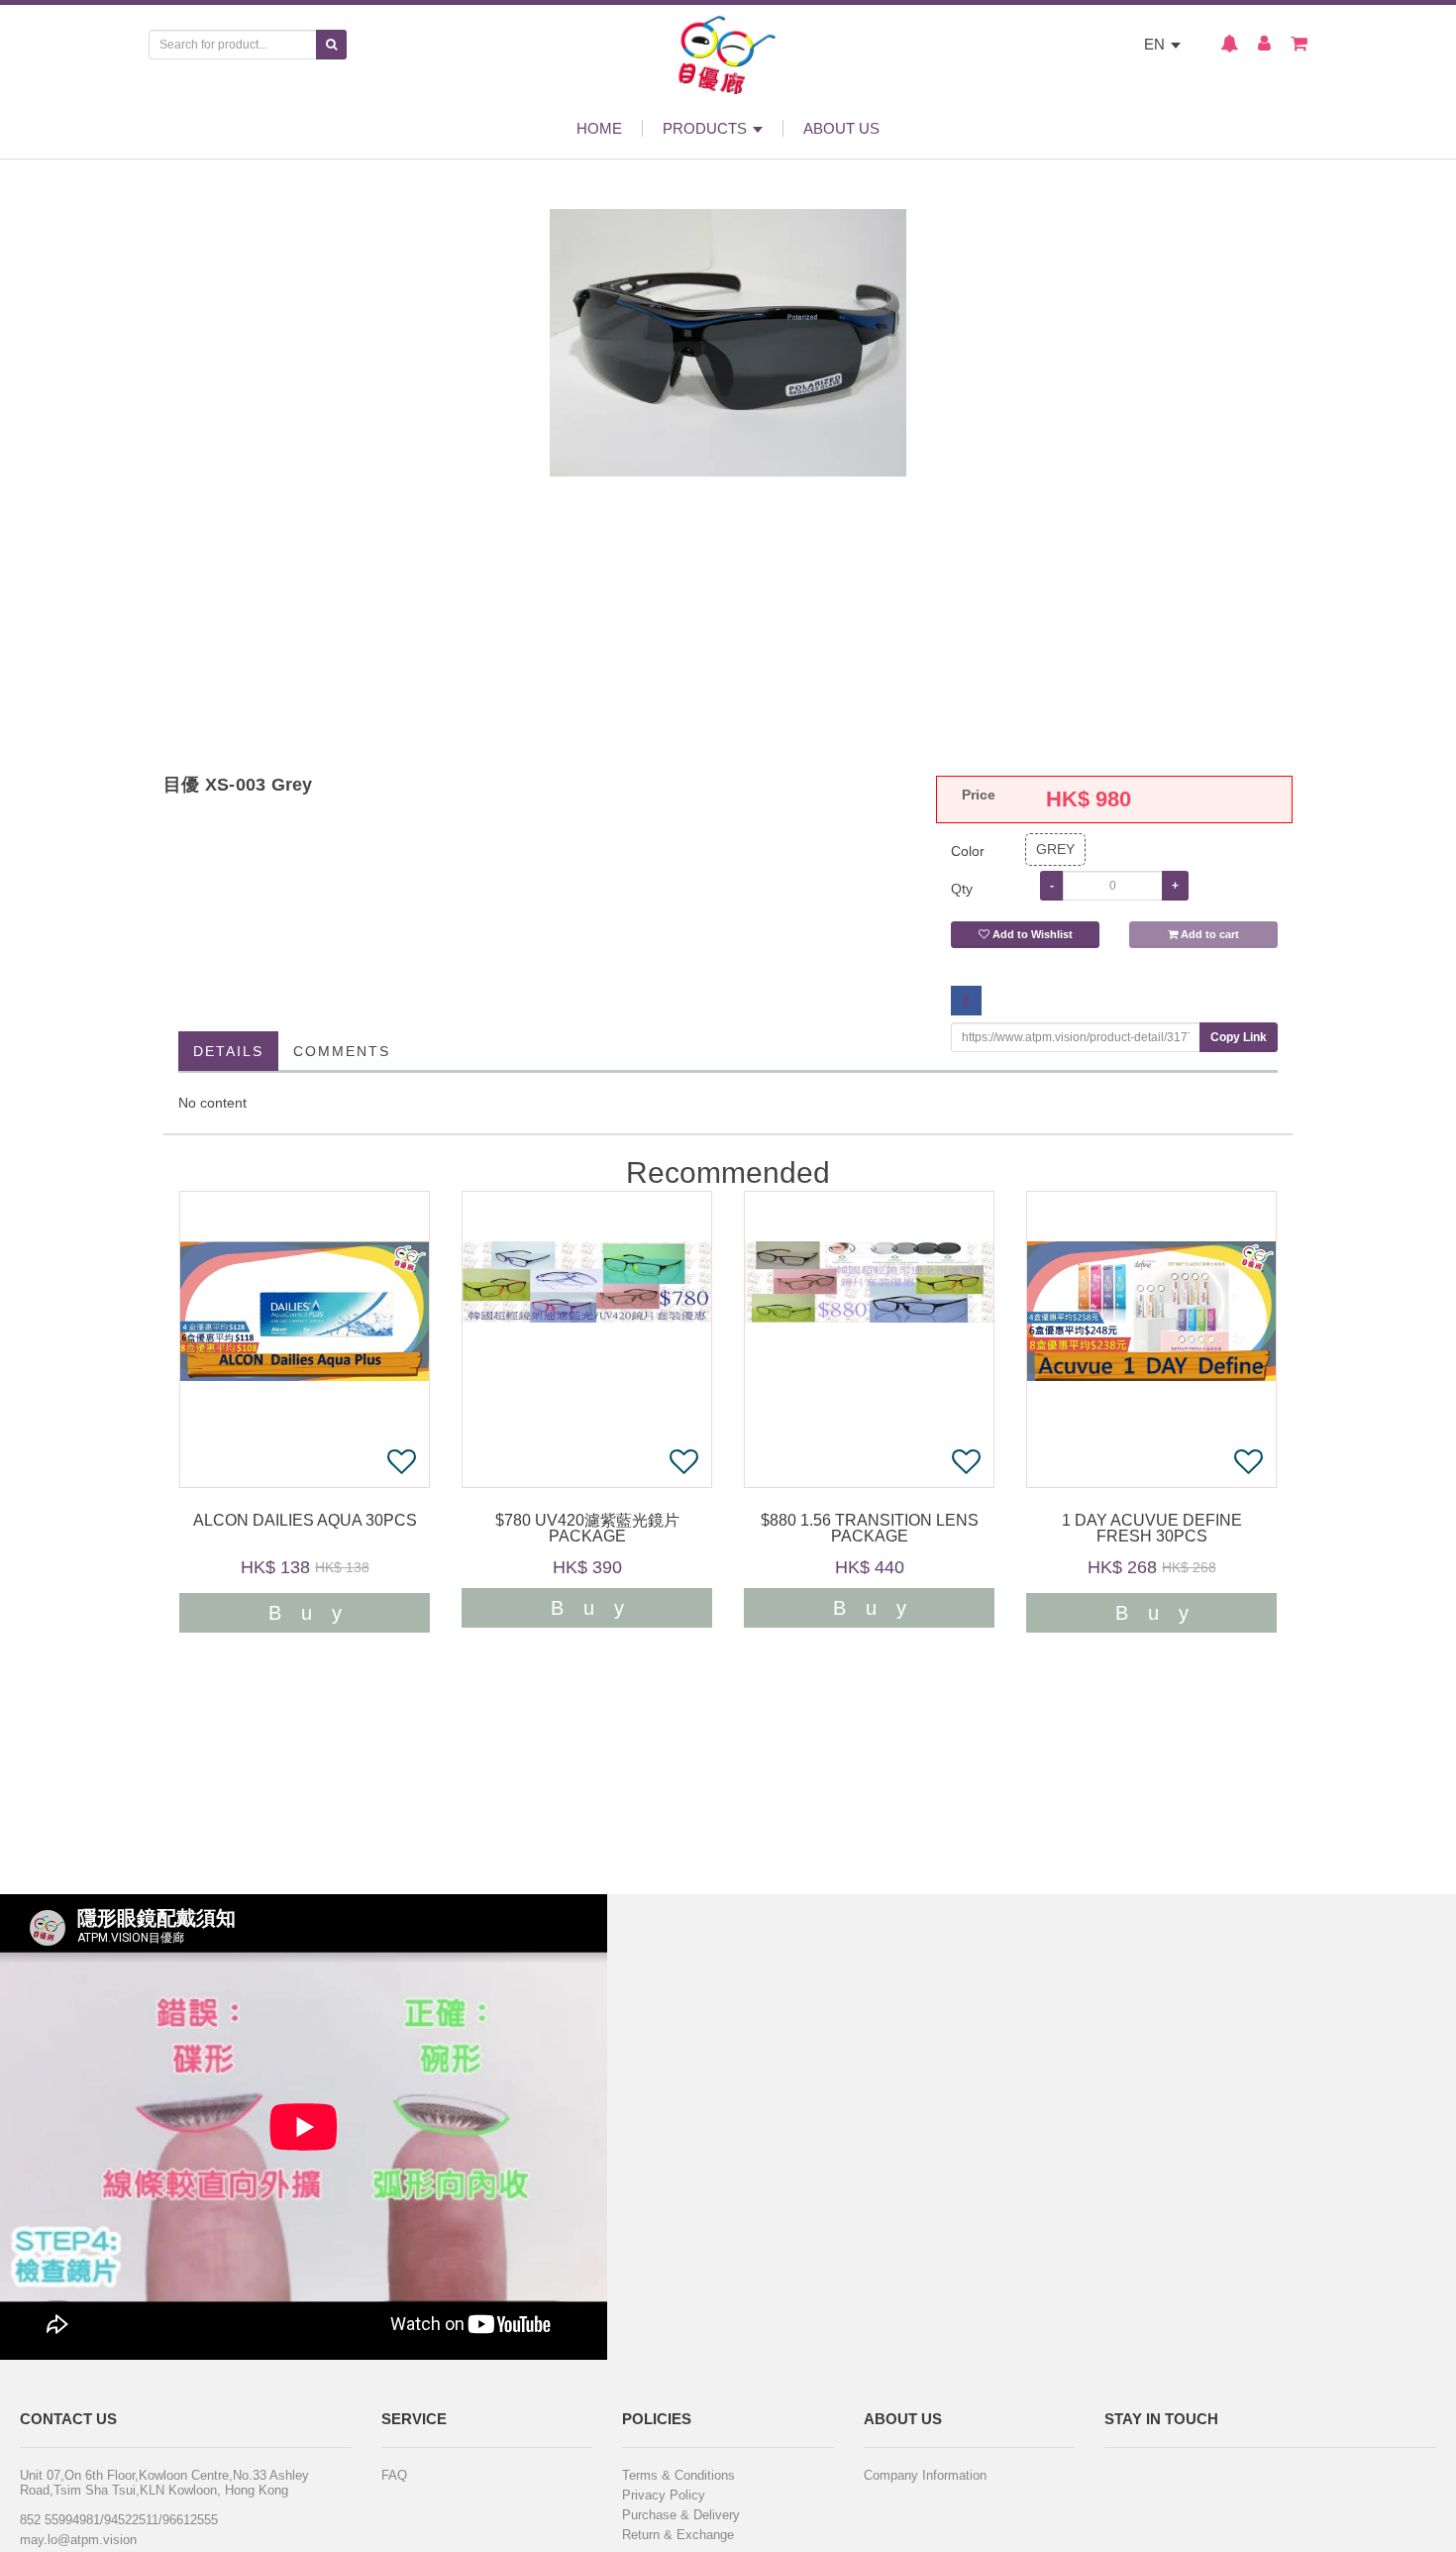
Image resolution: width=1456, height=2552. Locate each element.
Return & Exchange (678, 2535)
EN (1156, 44)
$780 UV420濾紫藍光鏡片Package (587, 1529)
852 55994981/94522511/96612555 (119, 2520)
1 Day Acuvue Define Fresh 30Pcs (1152, 1529)
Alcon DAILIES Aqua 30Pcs (305, 1521)
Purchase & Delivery (681, 2515)
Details (228, 1051)
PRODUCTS (707, 128)
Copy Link (1239, 1037)
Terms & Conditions (678, 2475)
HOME (599, 128)
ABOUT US (841, 128)
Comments (342, 1051)
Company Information (925, 2475)
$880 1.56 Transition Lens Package (870, 1529)
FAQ (394, 2475)
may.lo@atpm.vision (78, 2540)
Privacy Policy (664, 2495)
